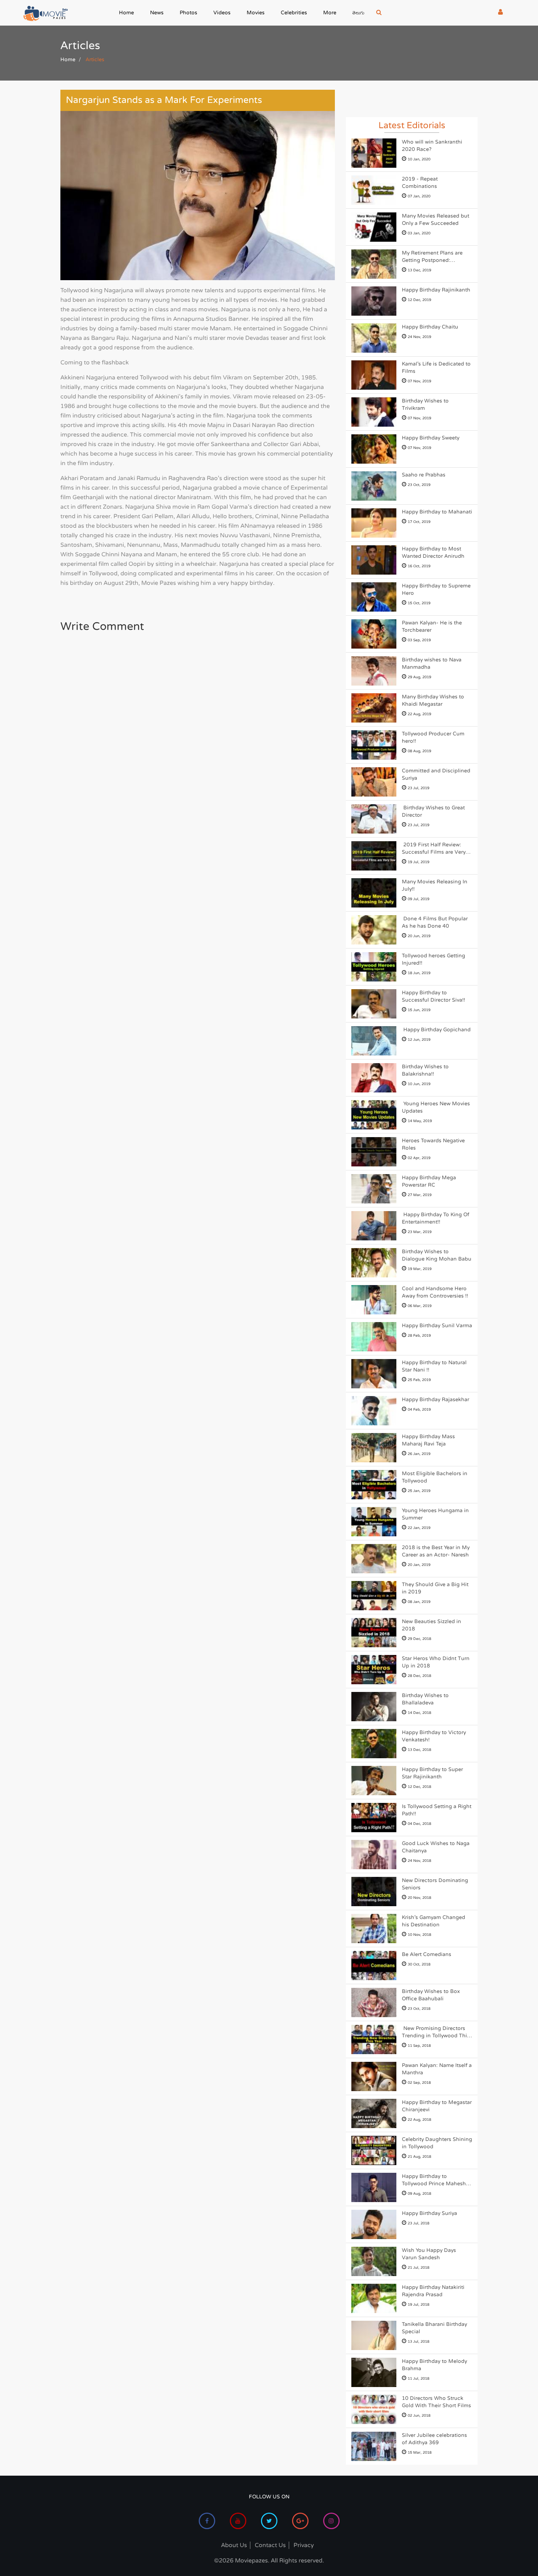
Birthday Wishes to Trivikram (425, 404)
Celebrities (294, 13)
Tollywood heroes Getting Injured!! (434, 959)
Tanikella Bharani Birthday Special (434, 2328)
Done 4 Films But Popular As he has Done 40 (435, 922)
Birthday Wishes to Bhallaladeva (425, 1699)
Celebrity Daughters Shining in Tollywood (437, 2143)
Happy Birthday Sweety (431, 438)
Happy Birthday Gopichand (436, 1030)
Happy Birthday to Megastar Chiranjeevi (437, 2106)
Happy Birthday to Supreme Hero (436, 589)
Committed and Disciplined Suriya (436, 774)
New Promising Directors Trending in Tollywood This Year (436, 2032)
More (330, 13)
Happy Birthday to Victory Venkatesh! (434, 1736)
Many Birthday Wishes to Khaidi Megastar (433, 700)
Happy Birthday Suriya (429, 2213)
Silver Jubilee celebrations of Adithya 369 (434, 2439)
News (157, 13)
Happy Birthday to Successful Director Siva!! (434, 996)
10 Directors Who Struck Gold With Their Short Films (436, 2402)
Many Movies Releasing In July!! (435, 885)
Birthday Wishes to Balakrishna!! (425, 1070)
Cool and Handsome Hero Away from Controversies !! (435, 1292)
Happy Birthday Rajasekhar (436, 1400)
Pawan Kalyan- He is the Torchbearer (432, 626)
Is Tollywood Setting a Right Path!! (437, 1810)
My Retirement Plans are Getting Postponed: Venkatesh (432, 257)
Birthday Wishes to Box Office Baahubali (431, 1995)
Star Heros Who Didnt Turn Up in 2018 (436, 1662)
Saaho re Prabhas (424, 475)
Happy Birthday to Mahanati (437, 512)
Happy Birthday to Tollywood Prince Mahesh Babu (434, 2180)
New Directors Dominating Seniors (435, 1884)
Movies (256, 13)
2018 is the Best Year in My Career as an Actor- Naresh (436, 1551)
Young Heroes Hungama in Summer (435, 1514)
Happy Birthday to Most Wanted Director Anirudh (433, 552)
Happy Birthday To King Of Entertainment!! (436, 1218)
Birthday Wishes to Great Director (433, 811)
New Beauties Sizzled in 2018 (431, 1625)
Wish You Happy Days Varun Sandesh (429, 2254)
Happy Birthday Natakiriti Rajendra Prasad (433, 2291)
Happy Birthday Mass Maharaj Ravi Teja (428, 1440)
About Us (234, 2545)
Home (126, 13)
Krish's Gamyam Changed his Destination (434, 1921)
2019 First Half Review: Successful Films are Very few (434, 849)
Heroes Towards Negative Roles (433, 1144)
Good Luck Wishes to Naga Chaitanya (436, 1847)
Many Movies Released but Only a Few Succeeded (436, 220)
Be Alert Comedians (427, 1954)
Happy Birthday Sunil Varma (437, 1326)
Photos (188, 13)
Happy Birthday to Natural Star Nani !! (434, 1366)
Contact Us (270, 2545)
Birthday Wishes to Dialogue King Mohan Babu (437, 1255)
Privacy (304, 2545)
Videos (222, 13)
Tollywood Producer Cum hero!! (433, 737)
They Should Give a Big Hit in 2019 (435, 1588)
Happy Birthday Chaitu (430, 327)
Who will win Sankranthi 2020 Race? (432, 146)
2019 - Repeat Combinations (420, 183)
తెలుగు (358, 14)
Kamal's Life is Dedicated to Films (436, 368)
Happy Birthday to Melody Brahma (434, 2365)
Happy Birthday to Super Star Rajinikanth (432, 1773)
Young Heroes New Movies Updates (436, 1107)
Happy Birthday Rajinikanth (436, 290)
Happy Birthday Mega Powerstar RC (429, 1181)
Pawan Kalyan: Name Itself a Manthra (437, 2069)
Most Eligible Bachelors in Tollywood (435, 1477)
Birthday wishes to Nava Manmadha (432, 663)
